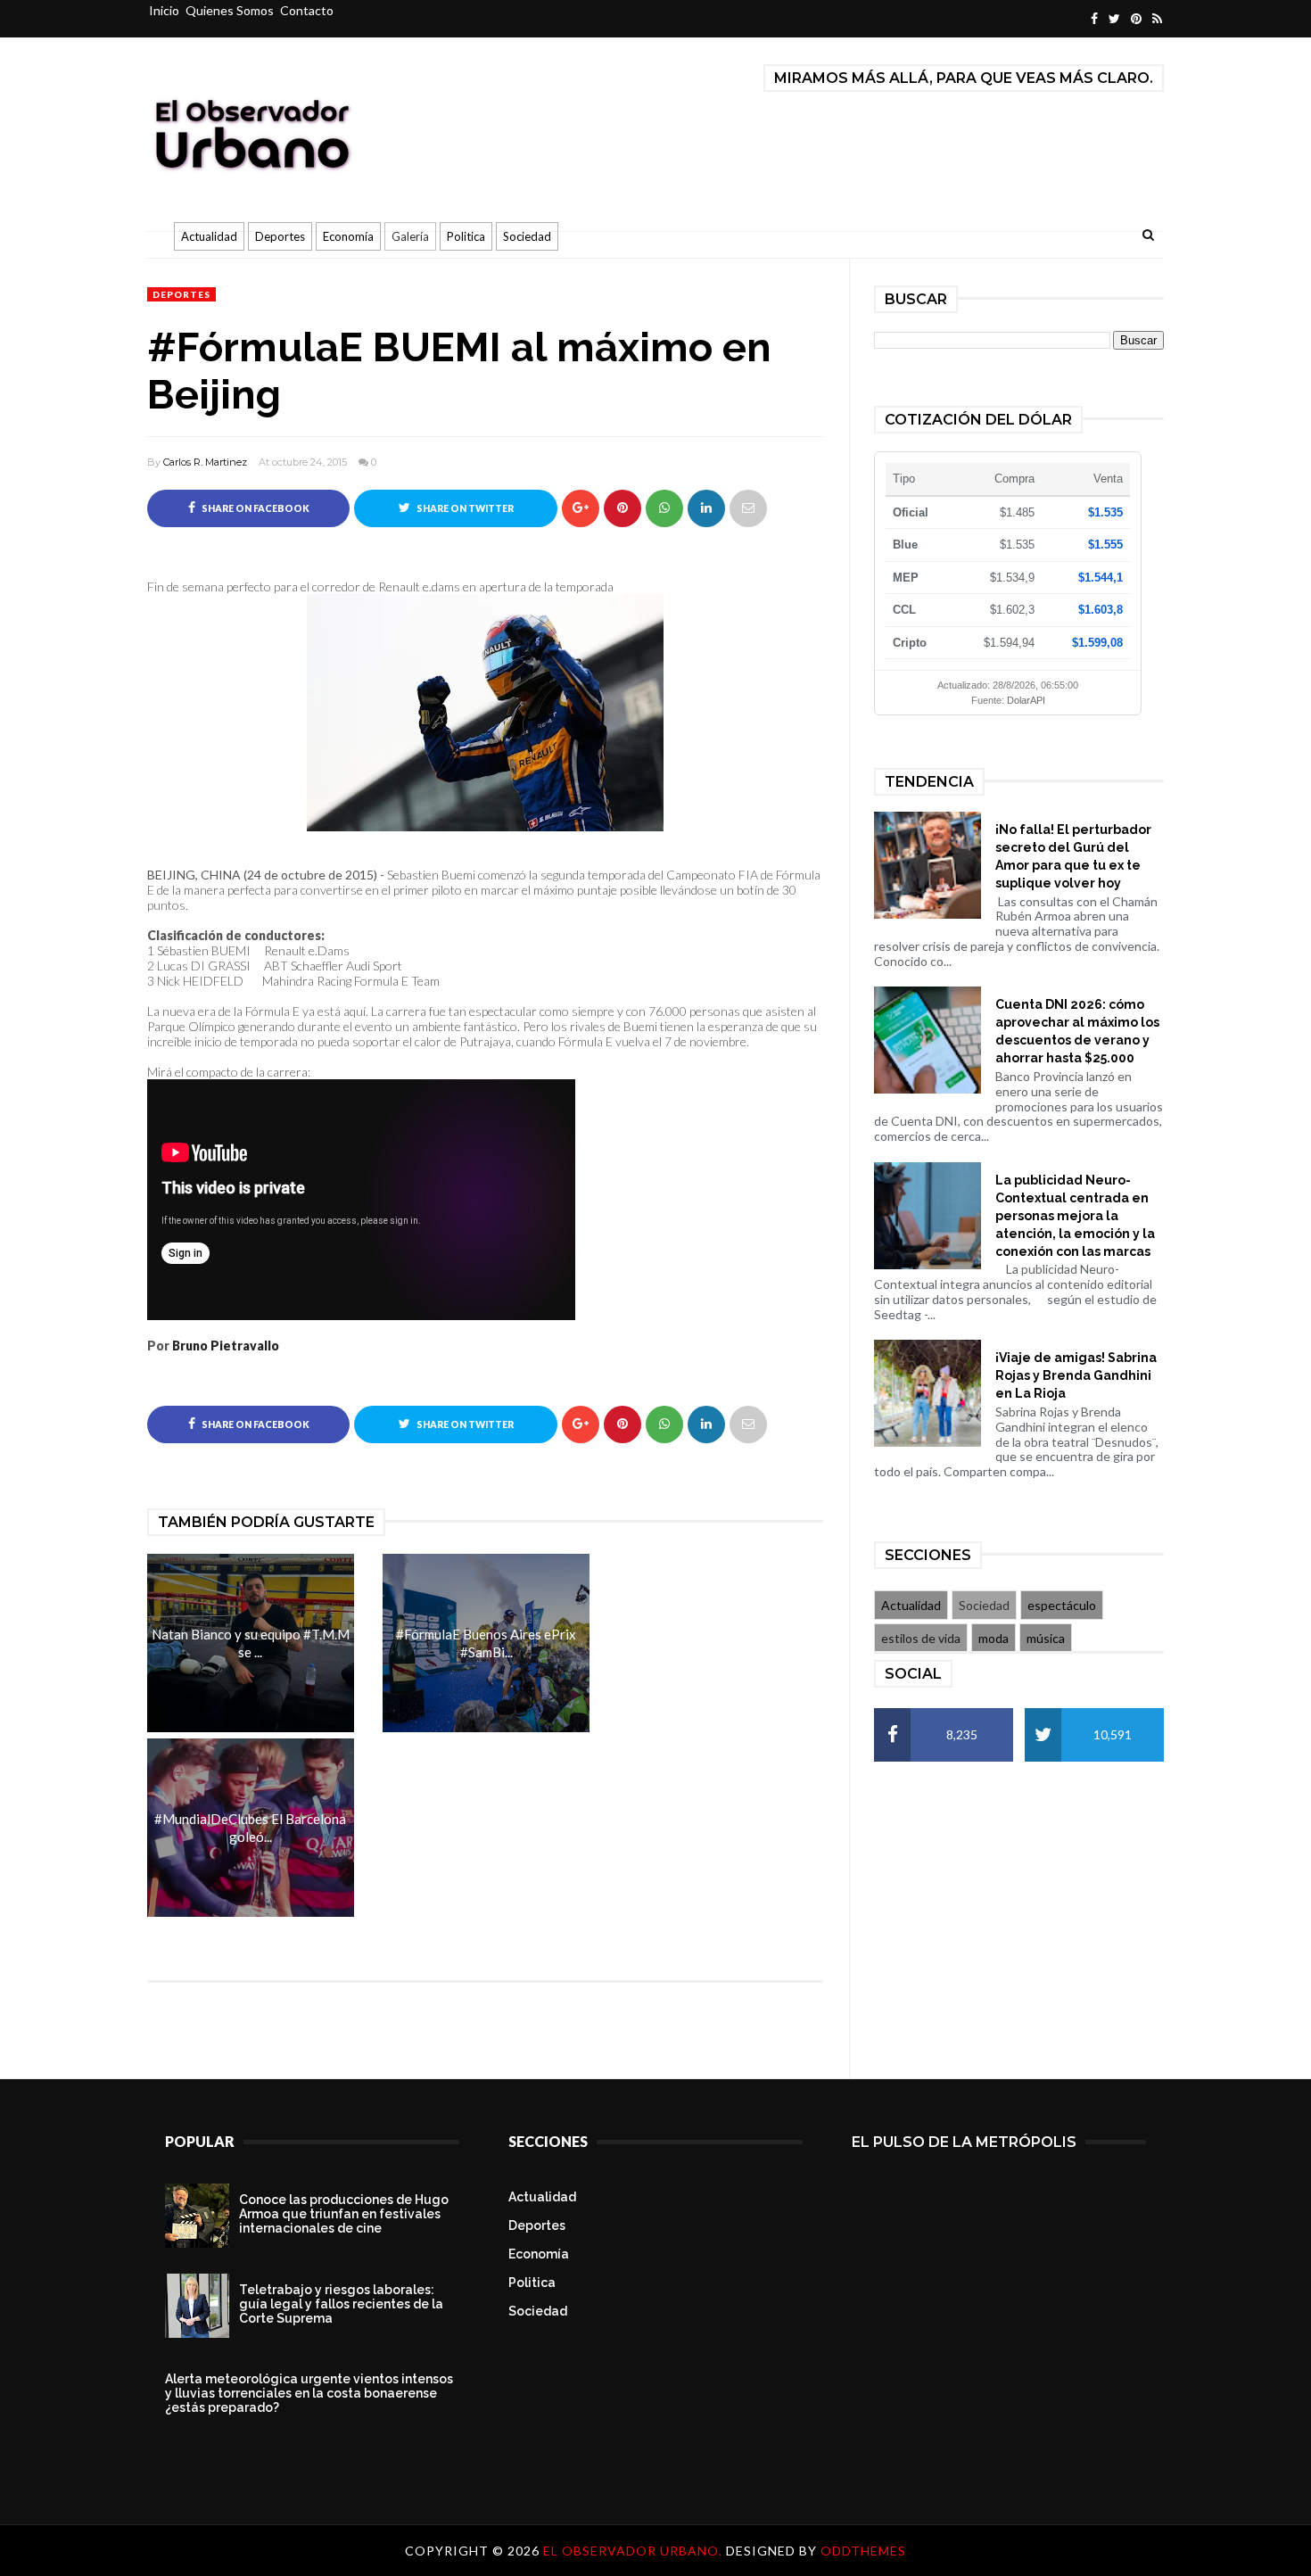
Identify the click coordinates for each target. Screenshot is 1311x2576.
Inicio (164, 10)
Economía (348, 236)
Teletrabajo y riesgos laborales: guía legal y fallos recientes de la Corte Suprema (341, 2304)
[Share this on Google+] (581, 508)
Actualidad (209, 236)
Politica (466, 236)
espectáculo (1062, 1605)
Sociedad (527, 236)
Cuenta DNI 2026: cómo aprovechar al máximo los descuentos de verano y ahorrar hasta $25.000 (1077, 1031)
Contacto (307, 10)
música (1046, 1638)
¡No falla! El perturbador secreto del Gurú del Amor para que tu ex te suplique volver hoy (1073, 856)
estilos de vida (921, 1638)
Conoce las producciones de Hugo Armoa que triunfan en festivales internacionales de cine (344, 2214)
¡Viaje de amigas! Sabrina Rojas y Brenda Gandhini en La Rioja (1076, 1375)
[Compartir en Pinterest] (748, 508)
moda (994, 1638)
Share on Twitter (464, 508)
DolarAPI (1026, 700)
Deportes (280, 236)
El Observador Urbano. (635, 2551)
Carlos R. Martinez (205, 462)
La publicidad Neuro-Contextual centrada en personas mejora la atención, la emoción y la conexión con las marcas (1075, 1216)
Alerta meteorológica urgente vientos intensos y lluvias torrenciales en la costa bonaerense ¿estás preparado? (309, 2393)
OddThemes (863, 2551)
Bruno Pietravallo (226, 1346)
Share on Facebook (255, 508)
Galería (410, 236)
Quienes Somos (230, 10)
